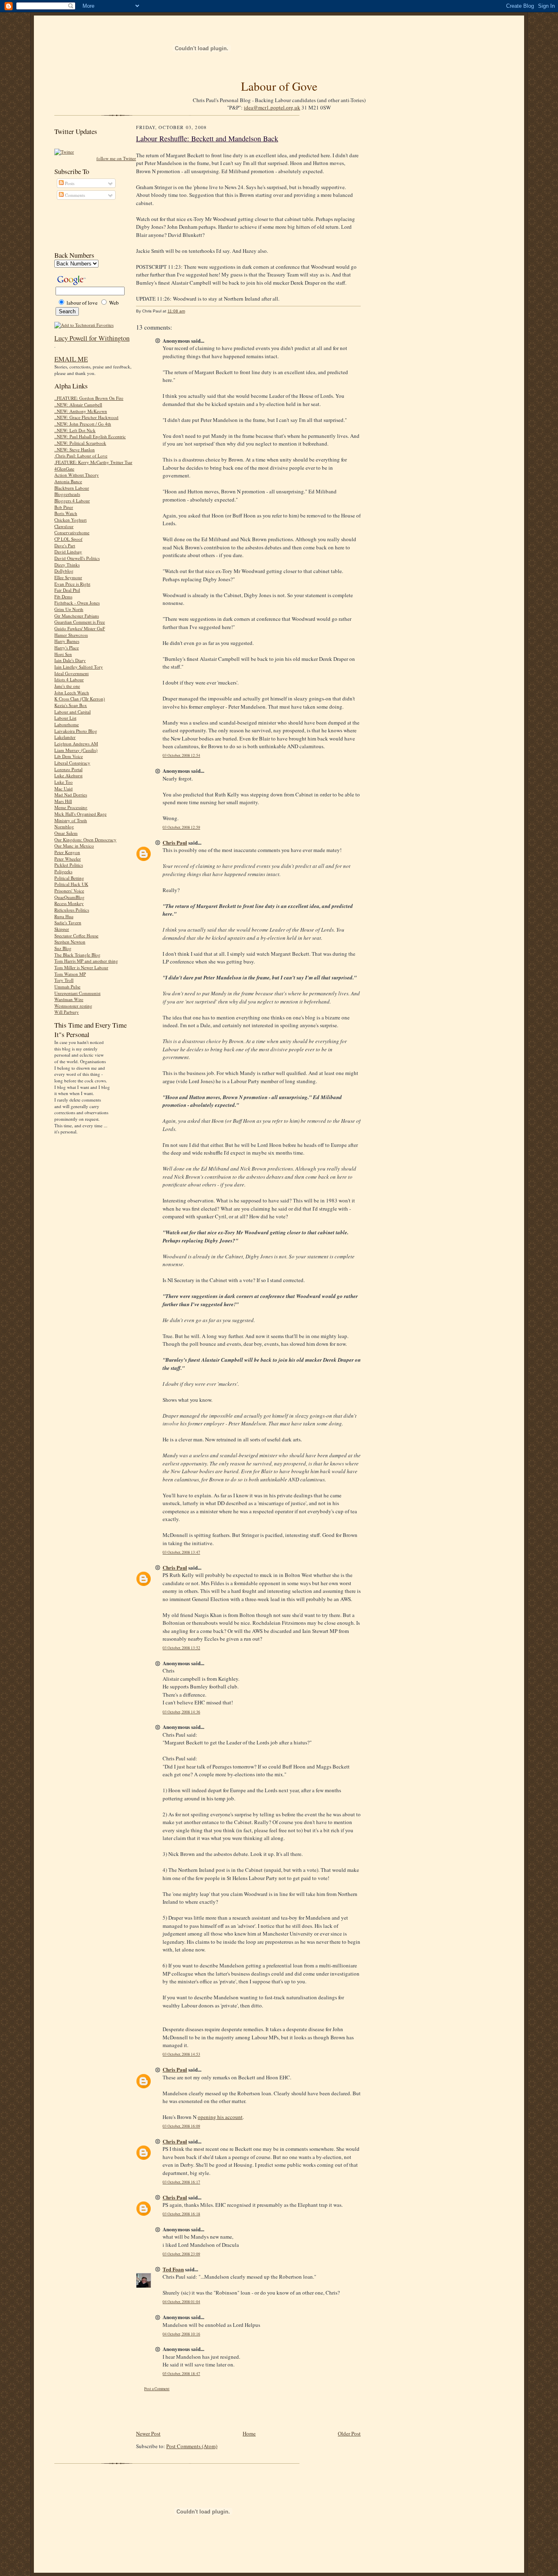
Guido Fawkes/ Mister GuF (80, 628)
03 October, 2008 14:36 (181, 1712)
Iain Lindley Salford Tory (79, 667)
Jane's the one (67, 686)
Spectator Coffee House (76, 936)
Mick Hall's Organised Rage (80, 814)
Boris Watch (66, 513)
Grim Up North (69, 609)
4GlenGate (64, 469)
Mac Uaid (64, 788)
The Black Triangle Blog (77, 955)
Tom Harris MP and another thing (86, 961)
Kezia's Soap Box (71, 705)
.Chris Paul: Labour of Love (81, 456)
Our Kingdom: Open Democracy (85, 840)
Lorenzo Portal (68, 769)
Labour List (65, 718)
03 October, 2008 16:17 (181, 2182)
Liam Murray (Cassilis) (76, 750)
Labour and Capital (73, 712)
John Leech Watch (72, 693)
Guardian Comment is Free (80, 622)
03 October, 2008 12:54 (181, 755)
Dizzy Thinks (67, 565)
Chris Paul (175, 842)
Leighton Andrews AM (76, 744)
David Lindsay (68, 552)
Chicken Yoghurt (70, 520)
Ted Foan (173, 2269)
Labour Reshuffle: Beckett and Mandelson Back (207, 138)
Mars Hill (63, 801)
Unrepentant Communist (77, 993)
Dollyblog (64, 571)
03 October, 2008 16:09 (181, 2126)
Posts (69, 183)
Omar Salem (66, 833)
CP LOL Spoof (68, 539)
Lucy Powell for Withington (92, 338)
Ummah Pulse (67, 987)
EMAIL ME (71, 359)
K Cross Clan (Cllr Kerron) (80, 699)
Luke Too (64, 782)
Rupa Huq (64, 916)
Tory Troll (64, 980)
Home (249, 2433)
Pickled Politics (69, 865)
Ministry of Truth (71, 820)
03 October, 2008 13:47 (181, 1552)
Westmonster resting (73, 1006)
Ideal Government (71, 673)
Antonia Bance (68, 481)
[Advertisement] (91, 225)
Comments (74, 195)
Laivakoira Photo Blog (76, 731)
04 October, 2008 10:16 (181, 2334)
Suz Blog (63, 948)
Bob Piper (64, 507)
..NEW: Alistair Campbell (78, 405)
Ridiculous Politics (72, 910)
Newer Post (148, 2433)
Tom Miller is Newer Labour (81, 967)
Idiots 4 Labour (69, 679)
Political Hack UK (71, 884)
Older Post (349, 2433)
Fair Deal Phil (67, 590)
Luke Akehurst (68, 775)
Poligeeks (63, 871)
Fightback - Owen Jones (77, 603)
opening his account (220, 2117)
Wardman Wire (69, 999)
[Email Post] (189, 311)
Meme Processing (71, 807)
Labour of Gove (279, 86)
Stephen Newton (70, 942)
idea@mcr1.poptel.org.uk (272, 107)
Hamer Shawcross (71, 635)
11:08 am (176, 311)
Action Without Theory (77, 475)
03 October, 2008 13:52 (181, 1648)
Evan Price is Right (72, 584)
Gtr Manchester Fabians (77, 616)
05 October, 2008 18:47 (181, 2374)
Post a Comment (157, 2389)
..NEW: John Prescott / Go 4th (83, 424)
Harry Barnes (67, 641)
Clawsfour (64, 526)
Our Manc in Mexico (74, 846)
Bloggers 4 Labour (72, 501)
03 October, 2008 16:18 (181, 2214)
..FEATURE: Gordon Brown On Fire (89, 398)
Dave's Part (65, 545)
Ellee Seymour (68, 577)
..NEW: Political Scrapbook (80, 443)
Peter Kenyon (67, 852)
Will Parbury (67, 1012)
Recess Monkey (69, 903)
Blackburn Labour (72, 488)
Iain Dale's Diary (70, 660)
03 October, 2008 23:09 (181, 2254)
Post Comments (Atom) (192, 2446)
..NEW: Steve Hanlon (75, 449)
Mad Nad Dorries (71, 795)
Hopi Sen (63, 654)
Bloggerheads (67, 494)
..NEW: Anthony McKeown (81, 411)
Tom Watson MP (70, 974)
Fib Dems (63, 597)
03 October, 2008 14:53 (181, 2054)
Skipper (62, 929)
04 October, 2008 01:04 (181, 2302)
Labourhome (67, 724)
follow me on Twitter (116, 158)
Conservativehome (72, 532)
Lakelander (65, 737)
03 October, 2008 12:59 (181, 827)
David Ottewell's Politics (77, 558)
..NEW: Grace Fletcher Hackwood (86, 417)
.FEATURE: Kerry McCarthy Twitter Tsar (93, 462)
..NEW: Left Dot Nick (75, 430)
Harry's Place (67, 648)
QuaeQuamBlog (69, 897)
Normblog (64, 826)
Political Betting (69, 878)
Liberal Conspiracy (72, 763)
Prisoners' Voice (69, 891)
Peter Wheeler (68, 859)
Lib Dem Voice (69, 756)
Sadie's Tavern (68, 922)
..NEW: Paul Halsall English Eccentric (90, 436)
